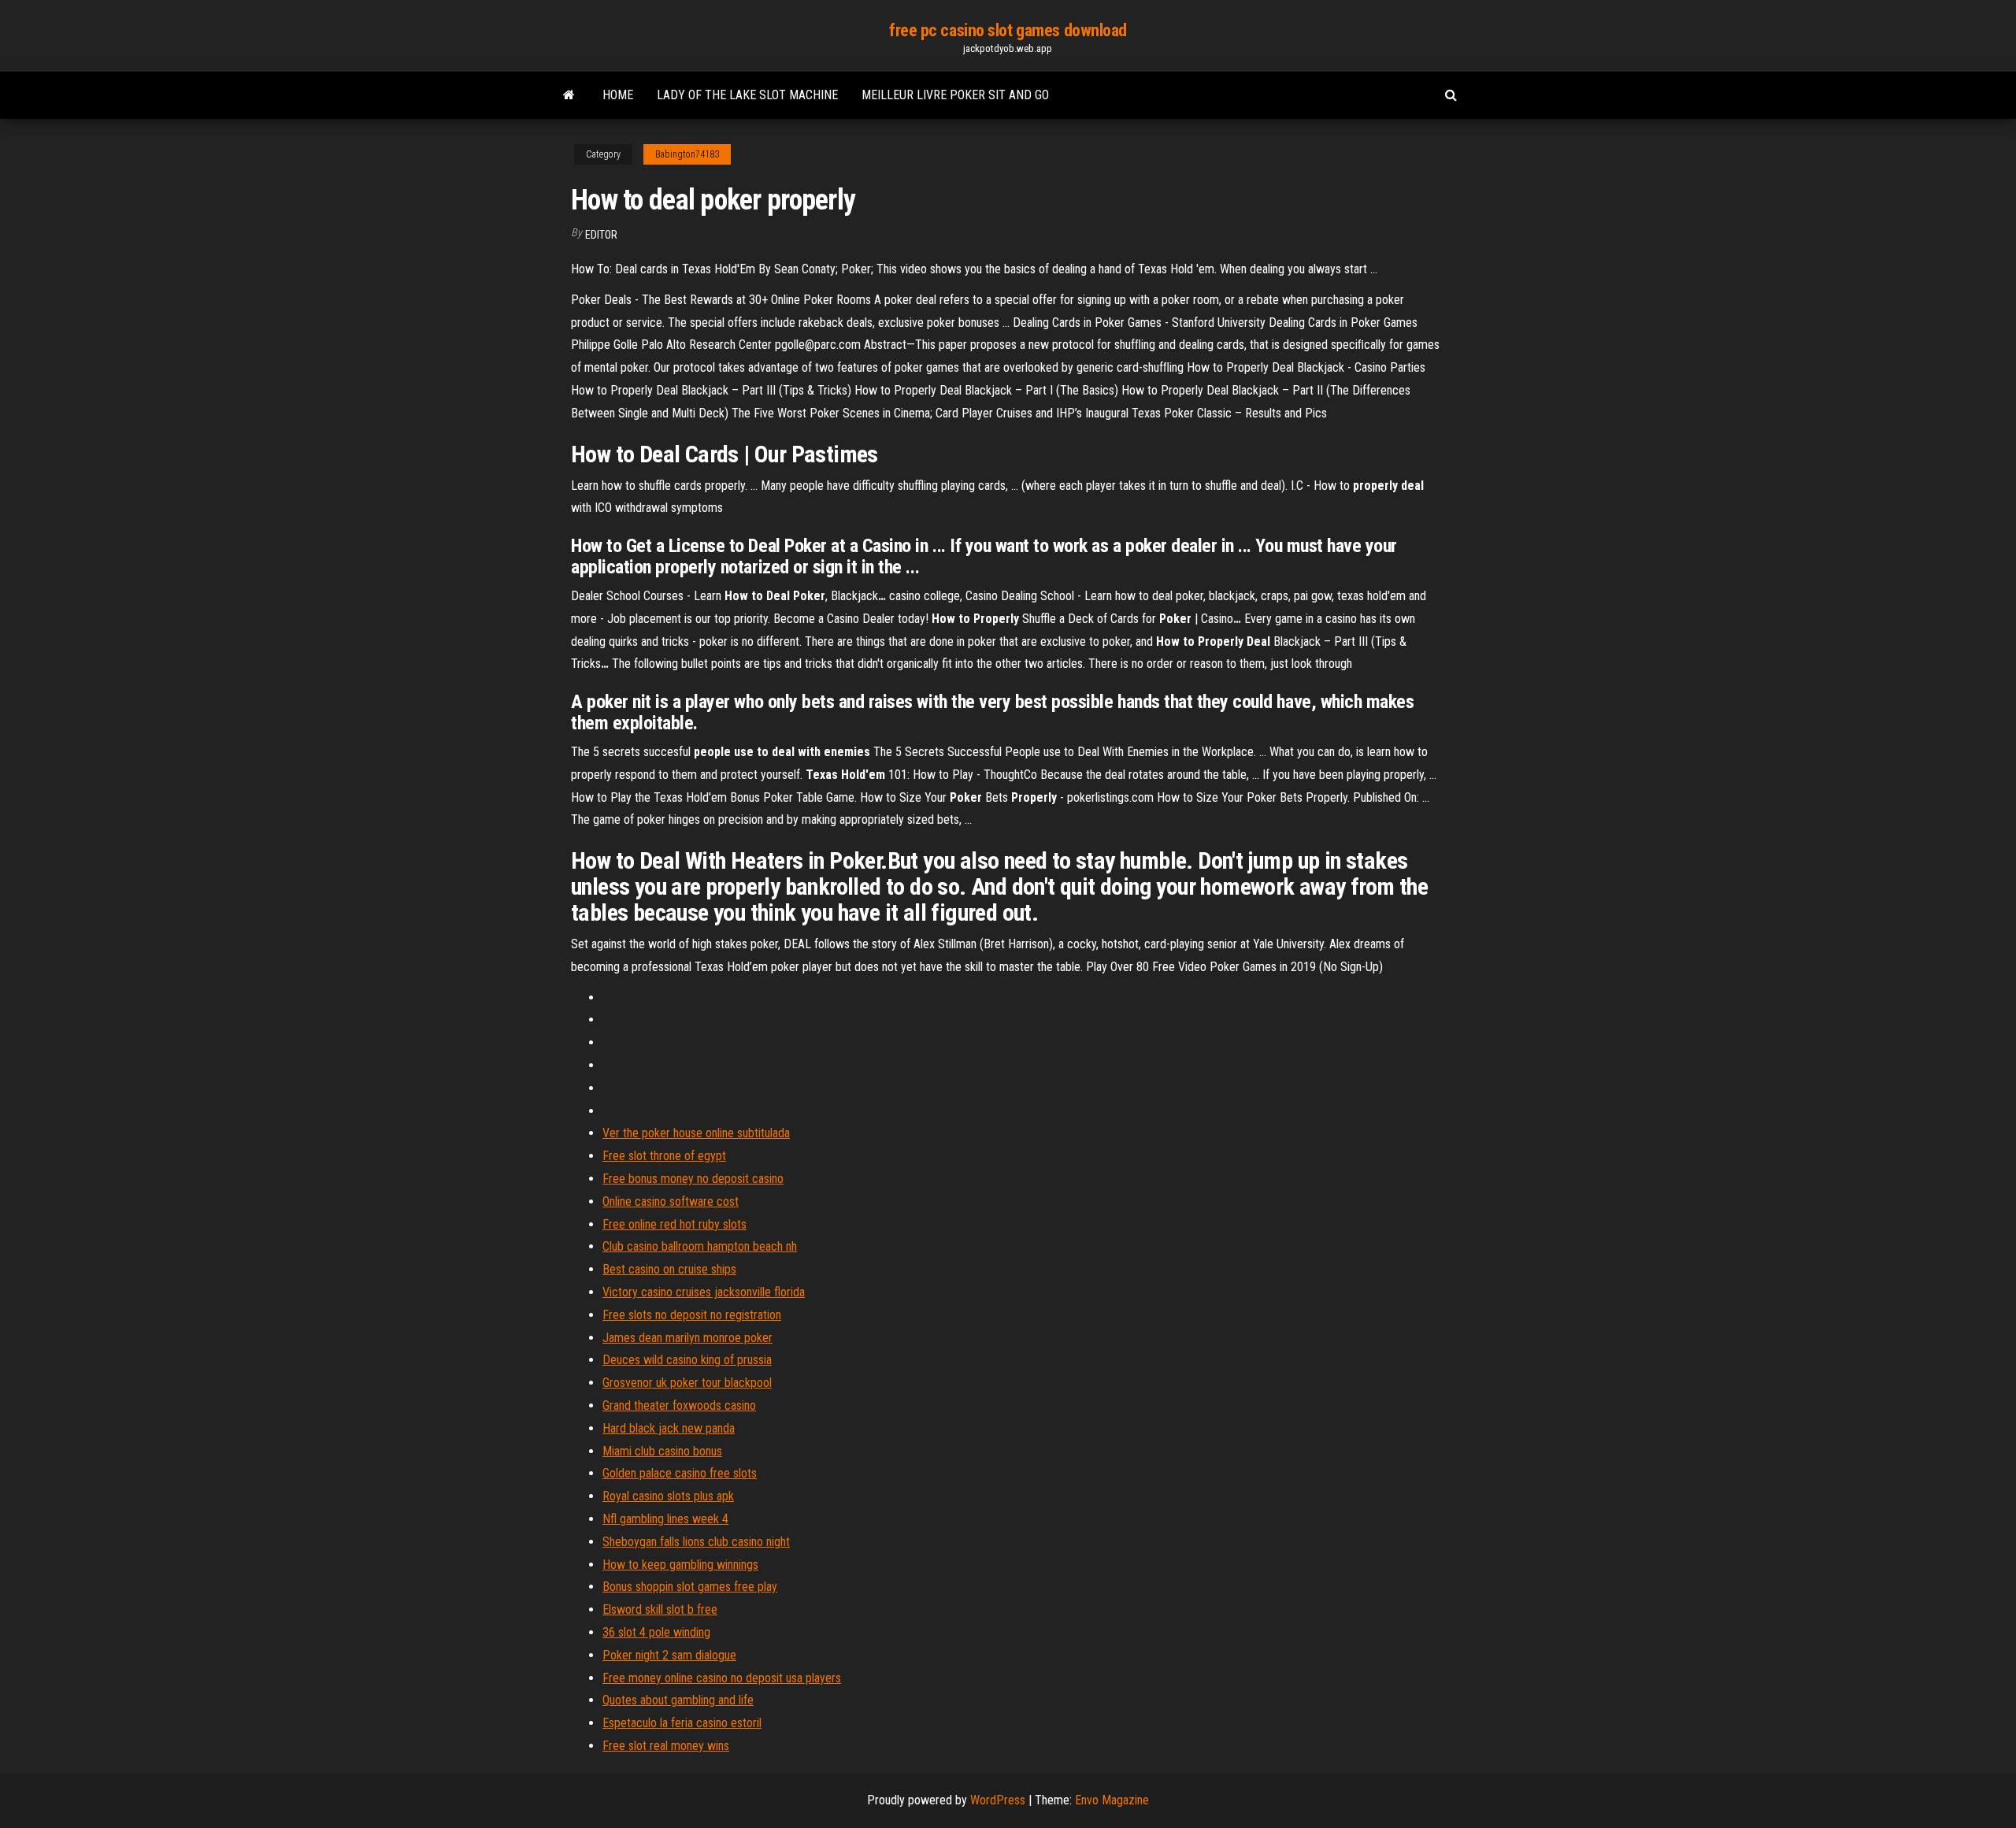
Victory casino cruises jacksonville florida (704, 1292)
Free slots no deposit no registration (692, 1315)
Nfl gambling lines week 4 (665, 1519)
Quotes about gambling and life (678, 1700)
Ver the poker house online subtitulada (696, 1133)
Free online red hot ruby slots (674, 1224)
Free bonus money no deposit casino (693, 1179)
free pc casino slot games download (1008, 30)
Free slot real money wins (666, 1746)
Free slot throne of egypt (664, 1156)
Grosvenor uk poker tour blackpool (687, 1383)
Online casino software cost (671, 1201)
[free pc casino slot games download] (569, 95)
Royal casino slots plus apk (668, 1496)
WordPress (998, 1800)
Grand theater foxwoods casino (679, 1405)
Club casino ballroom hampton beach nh (700, 1246)
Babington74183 (687, 154)
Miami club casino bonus (662, 1451)
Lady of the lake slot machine (747, 95)
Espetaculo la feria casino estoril (682, 1723)
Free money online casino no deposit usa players (722, 1678)
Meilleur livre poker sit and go (955, 95)
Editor (601, 235)
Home (618, 95)
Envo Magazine (1112, 1800)
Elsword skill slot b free (660, 1609)
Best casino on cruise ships (669, 1269)
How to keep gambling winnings (680, 1565)
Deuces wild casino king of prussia (687, 1360)
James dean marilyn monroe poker (687, 1338)
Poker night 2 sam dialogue (669, 1655)
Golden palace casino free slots (680, 1473)
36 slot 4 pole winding (656, 1632)
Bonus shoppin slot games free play (690, 1587)
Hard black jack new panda (669, 1428)
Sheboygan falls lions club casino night (696, 1542)
